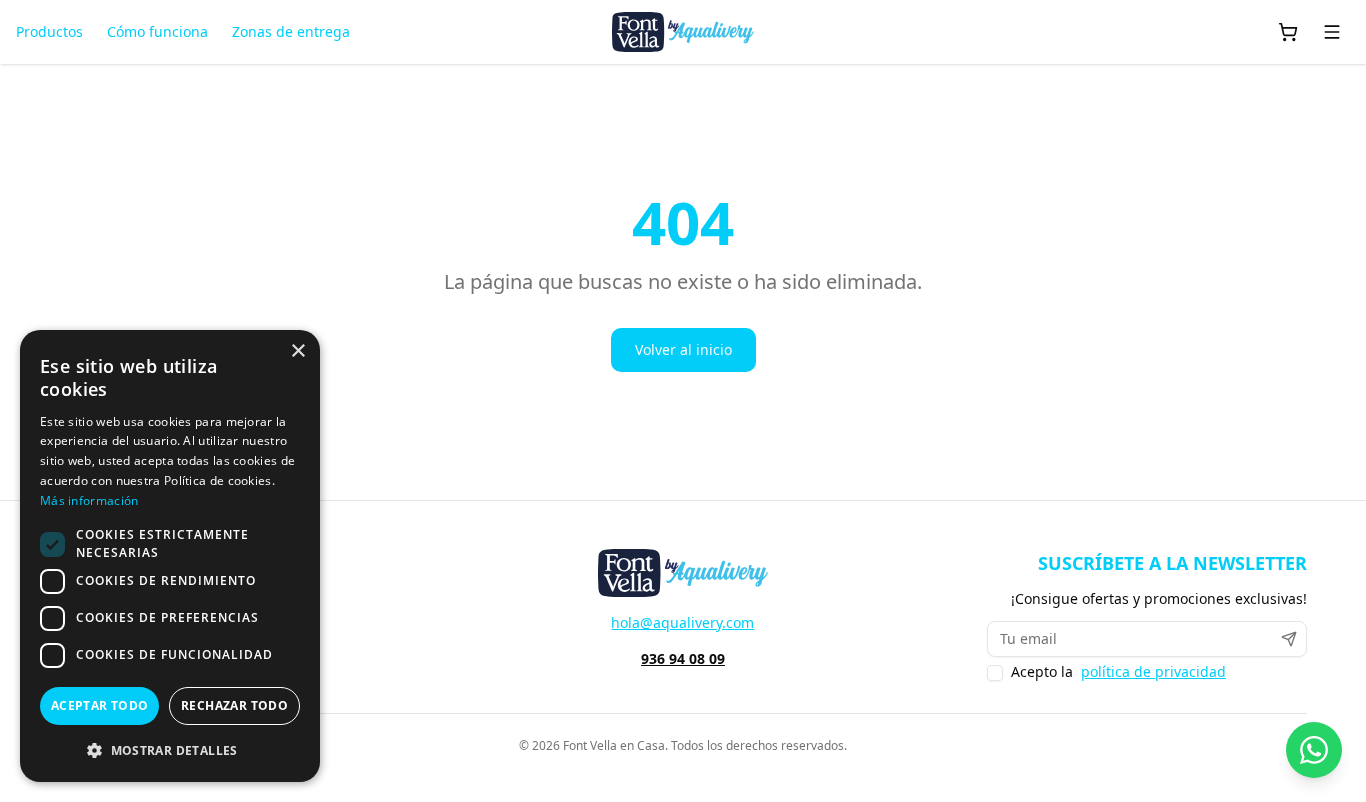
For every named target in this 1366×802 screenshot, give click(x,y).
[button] (170, 750)
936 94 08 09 (683, 658)
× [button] (297, 351)
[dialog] (170, 556)
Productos (49, 31)
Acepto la (1118, 672)
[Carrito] (1288, 32)
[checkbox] (995, 673)
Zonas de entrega (291, 31)
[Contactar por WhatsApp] (1314, 750)
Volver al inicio (683, 349)
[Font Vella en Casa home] (682, 32)
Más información (89, 500)
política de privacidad (1153, 672)
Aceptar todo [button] (100, 705)
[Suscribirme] (1289, 639)
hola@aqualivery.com (682, 622)
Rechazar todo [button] (234, 705)
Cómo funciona (157, 31)
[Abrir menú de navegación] (1332, 32)
